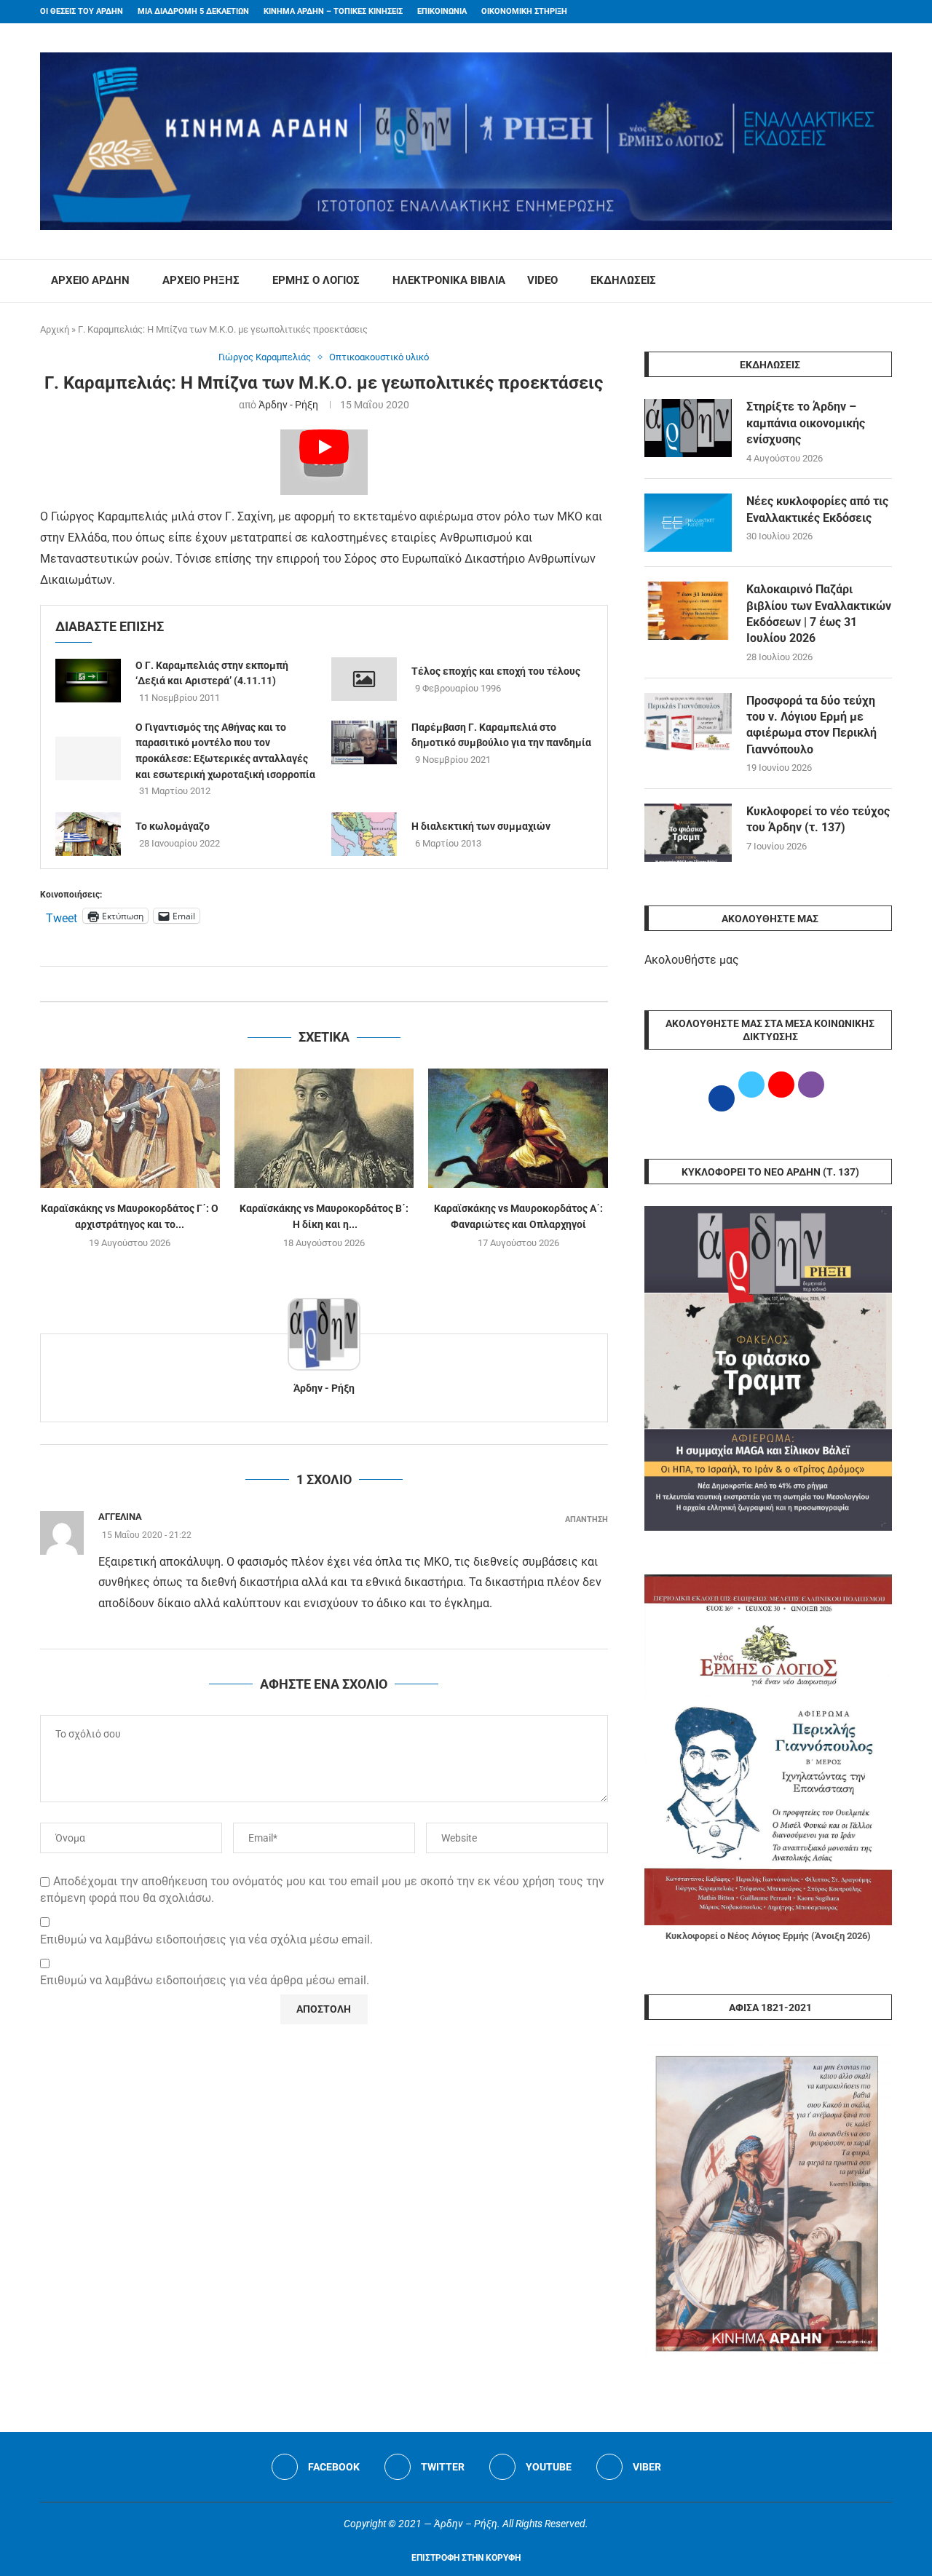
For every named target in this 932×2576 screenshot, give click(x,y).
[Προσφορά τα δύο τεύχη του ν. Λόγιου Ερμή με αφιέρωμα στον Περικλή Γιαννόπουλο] (688, 722)
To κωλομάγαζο (173, 826)
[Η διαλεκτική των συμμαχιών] (364, 834)
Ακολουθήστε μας (692, 960)
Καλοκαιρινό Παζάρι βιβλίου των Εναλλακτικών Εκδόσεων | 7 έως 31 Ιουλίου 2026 (819, 614)
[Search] (885, 281)
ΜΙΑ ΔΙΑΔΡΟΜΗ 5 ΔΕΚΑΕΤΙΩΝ (193, 11)
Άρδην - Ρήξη (288, 405)
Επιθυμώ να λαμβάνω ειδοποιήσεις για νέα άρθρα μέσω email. (205, 1980)
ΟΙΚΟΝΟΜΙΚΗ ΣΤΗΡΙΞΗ (524, 11)
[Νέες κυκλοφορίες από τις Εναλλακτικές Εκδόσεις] (688, 523)
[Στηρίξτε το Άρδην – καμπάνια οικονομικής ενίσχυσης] (688, 428)
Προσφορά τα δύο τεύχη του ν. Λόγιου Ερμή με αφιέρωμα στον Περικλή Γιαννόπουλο (811, 725)
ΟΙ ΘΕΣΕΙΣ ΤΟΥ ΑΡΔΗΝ (82, 11)
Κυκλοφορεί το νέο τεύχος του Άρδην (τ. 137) (818, 819)
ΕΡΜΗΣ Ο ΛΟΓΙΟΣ (316, 280)
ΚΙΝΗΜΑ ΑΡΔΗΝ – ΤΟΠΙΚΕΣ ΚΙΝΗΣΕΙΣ (333, 11)
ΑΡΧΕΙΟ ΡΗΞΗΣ (201, 280)
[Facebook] (860, 12)
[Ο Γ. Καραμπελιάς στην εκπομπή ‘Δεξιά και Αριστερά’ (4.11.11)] (88, 681)
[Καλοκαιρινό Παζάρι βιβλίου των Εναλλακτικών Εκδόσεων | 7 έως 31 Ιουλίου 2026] (688, 611)
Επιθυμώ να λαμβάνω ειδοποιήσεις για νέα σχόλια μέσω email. (206, 1939)
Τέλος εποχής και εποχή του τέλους (496, 671)
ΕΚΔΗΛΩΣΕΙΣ (623, 280)
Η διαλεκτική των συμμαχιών (481, 826)
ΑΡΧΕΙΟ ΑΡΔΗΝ (90, 280)
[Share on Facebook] (309, 984)
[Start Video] (324, 462)
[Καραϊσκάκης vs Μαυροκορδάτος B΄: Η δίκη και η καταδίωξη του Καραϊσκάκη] (324, 1128)
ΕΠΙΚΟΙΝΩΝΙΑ (442, 11)
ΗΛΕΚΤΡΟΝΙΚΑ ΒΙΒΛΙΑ (449, 280)
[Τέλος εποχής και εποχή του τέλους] (364, 679)
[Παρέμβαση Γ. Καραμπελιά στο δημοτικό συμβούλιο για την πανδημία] (364, 742)
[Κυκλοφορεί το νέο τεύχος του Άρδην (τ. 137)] (688, 833)
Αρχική (55, 329)
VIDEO (542, 280)
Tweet (62, 916)
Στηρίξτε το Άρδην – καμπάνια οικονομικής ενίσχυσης (806, 423)
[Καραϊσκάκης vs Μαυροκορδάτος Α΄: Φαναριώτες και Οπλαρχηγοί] (518, 1128)
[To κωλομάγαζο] (88, 834)
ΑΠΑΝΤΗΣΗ (587, 1519)
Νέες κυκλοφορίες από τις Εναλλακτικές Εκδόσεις (817, 509)
